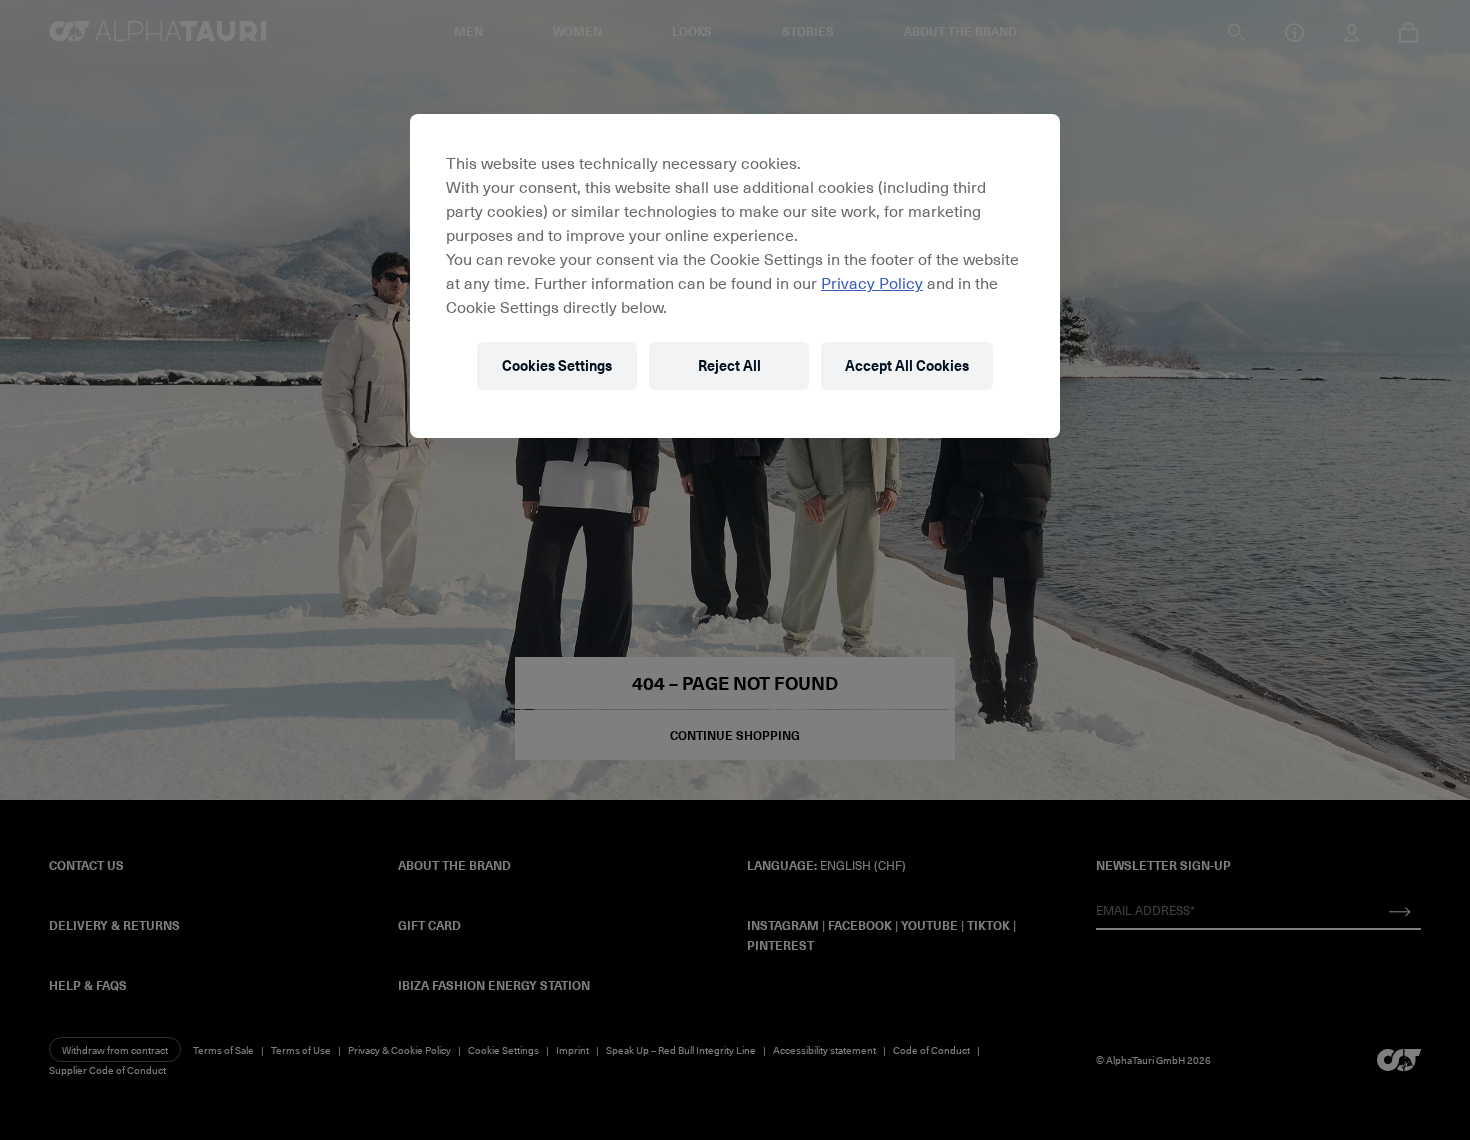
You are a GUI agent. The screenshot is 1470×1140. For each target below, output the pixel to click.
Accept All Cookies (907, 365)
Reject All (729, 365)
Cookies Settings (557, 365)
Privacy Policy (872, 282)
